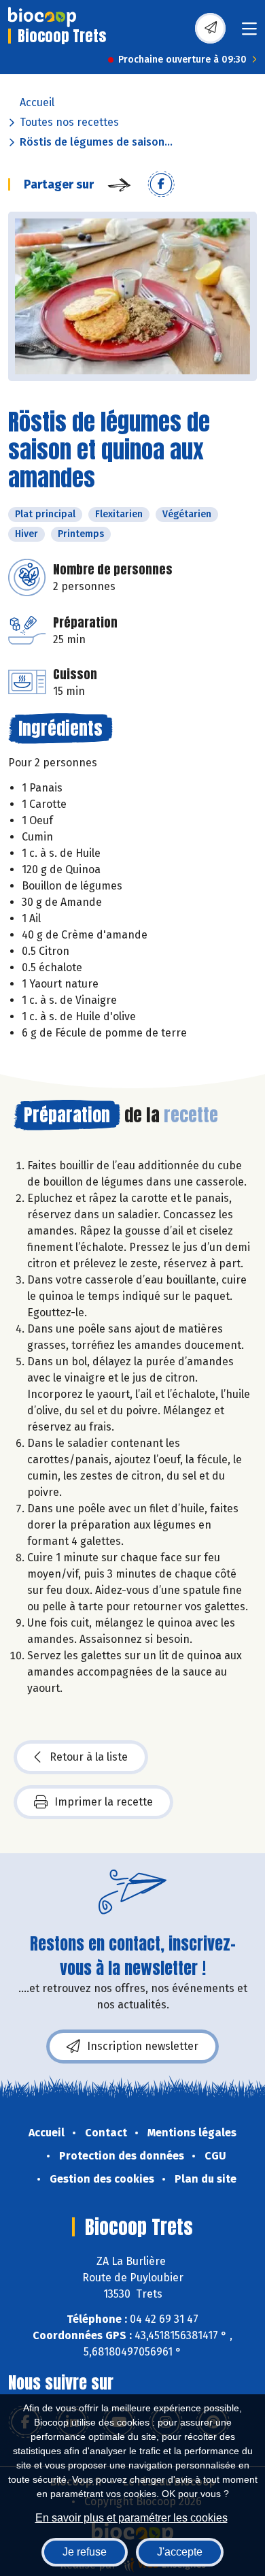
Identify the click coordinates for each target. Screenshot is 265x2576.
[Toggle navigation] (249, 33)
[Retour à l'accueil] (42, 17)
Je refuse (85, 2552)
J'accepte (180, 2552)
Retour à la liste (89, 1757)
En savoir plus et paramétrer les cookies (131, 2518)
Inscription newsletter (143, 2046)
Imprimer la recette (104, 1802)
